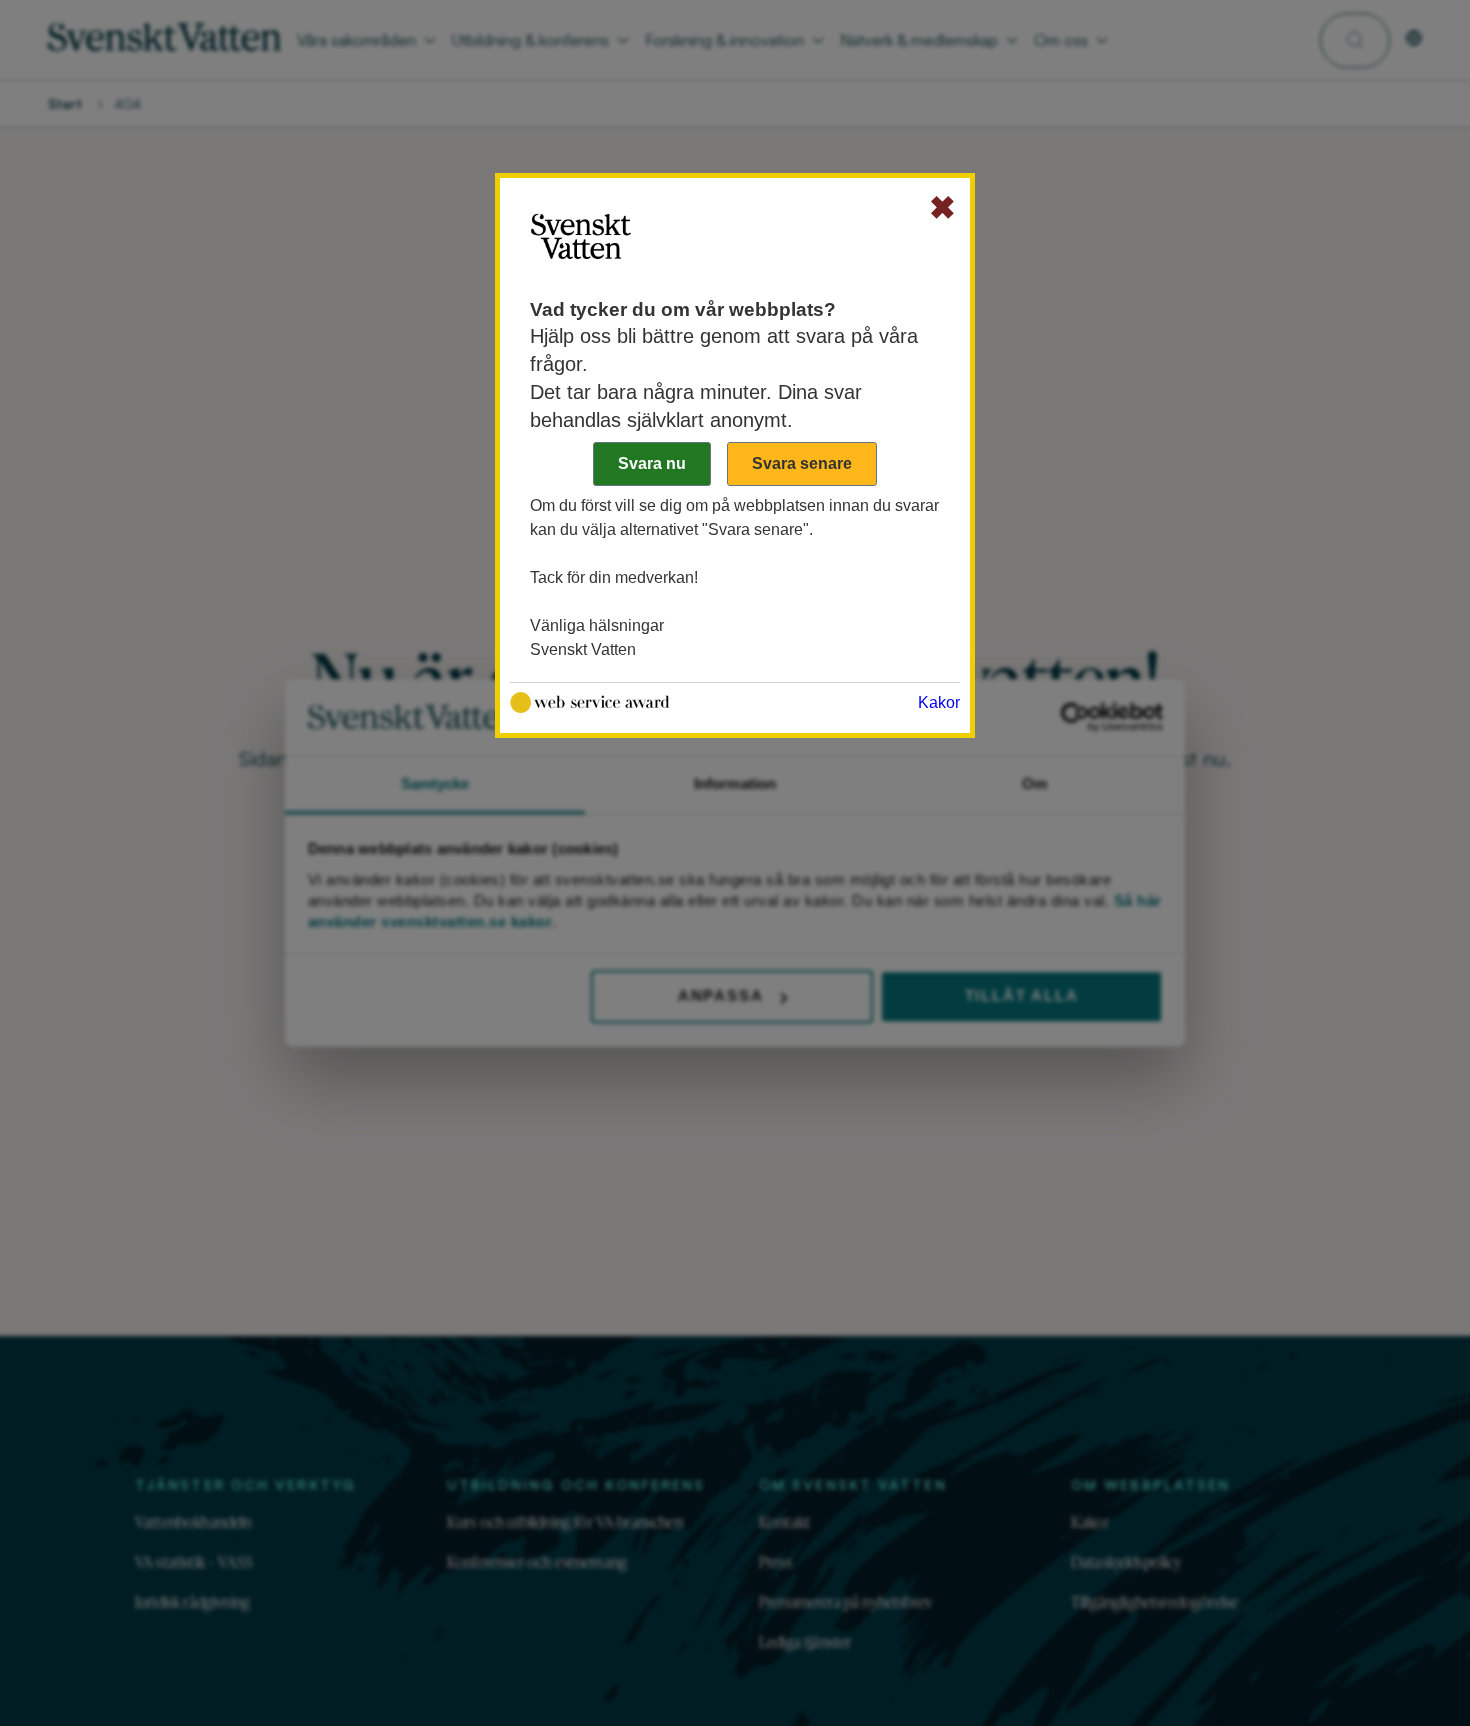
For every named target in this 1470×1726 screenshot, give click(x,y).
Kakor (939, 702)
